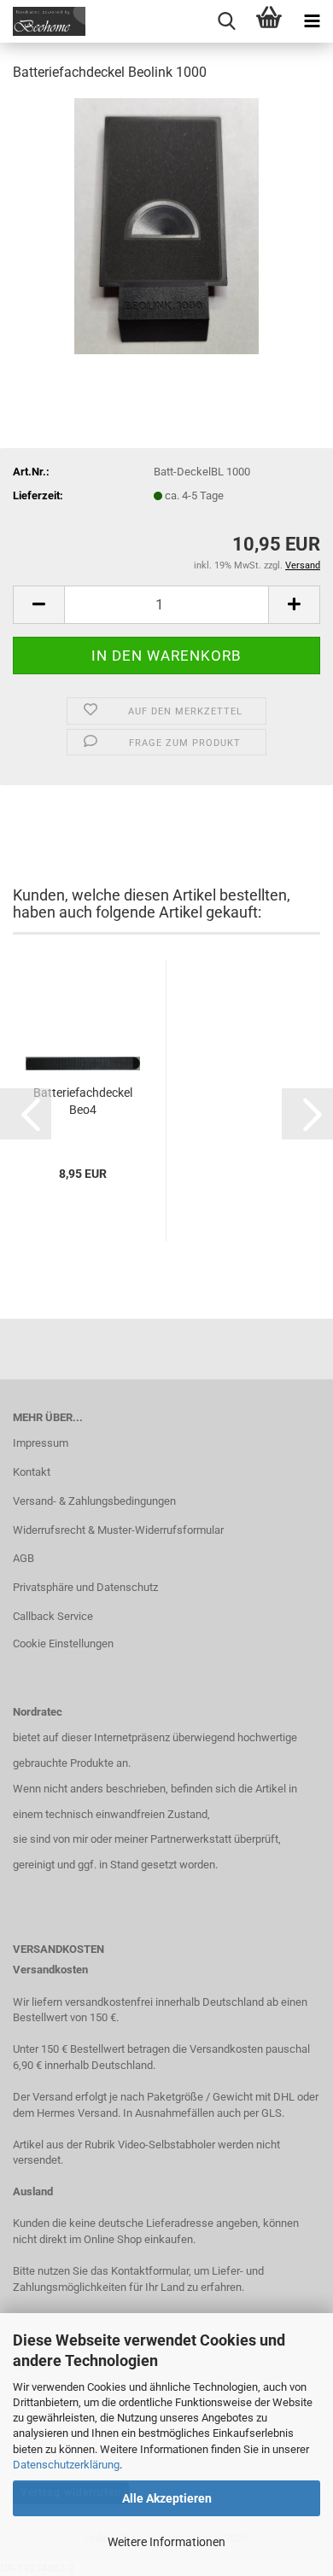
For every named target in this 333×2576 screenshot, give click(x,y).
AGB (23, 1558)
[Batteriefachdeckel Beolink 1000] (166, 225)
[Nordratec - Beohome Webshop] (43, 21)
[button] (38, 605)
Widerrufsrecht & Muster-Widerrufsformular (118, 1530)
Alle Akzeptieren (167, 2498)
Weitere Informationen (166, 2542)
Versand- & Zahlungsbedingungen (94, 1501)
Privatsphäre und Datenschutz (85, 1587)
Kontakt (32, 1472)
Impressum (41, 1443)
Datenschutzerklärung (66, 2465)
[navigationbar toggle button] (312, 21)
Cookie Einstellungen (63, 1644)
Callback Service (53, 1616)
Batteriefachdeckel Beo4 (83, 1101)
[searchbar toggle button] (226, 21)
